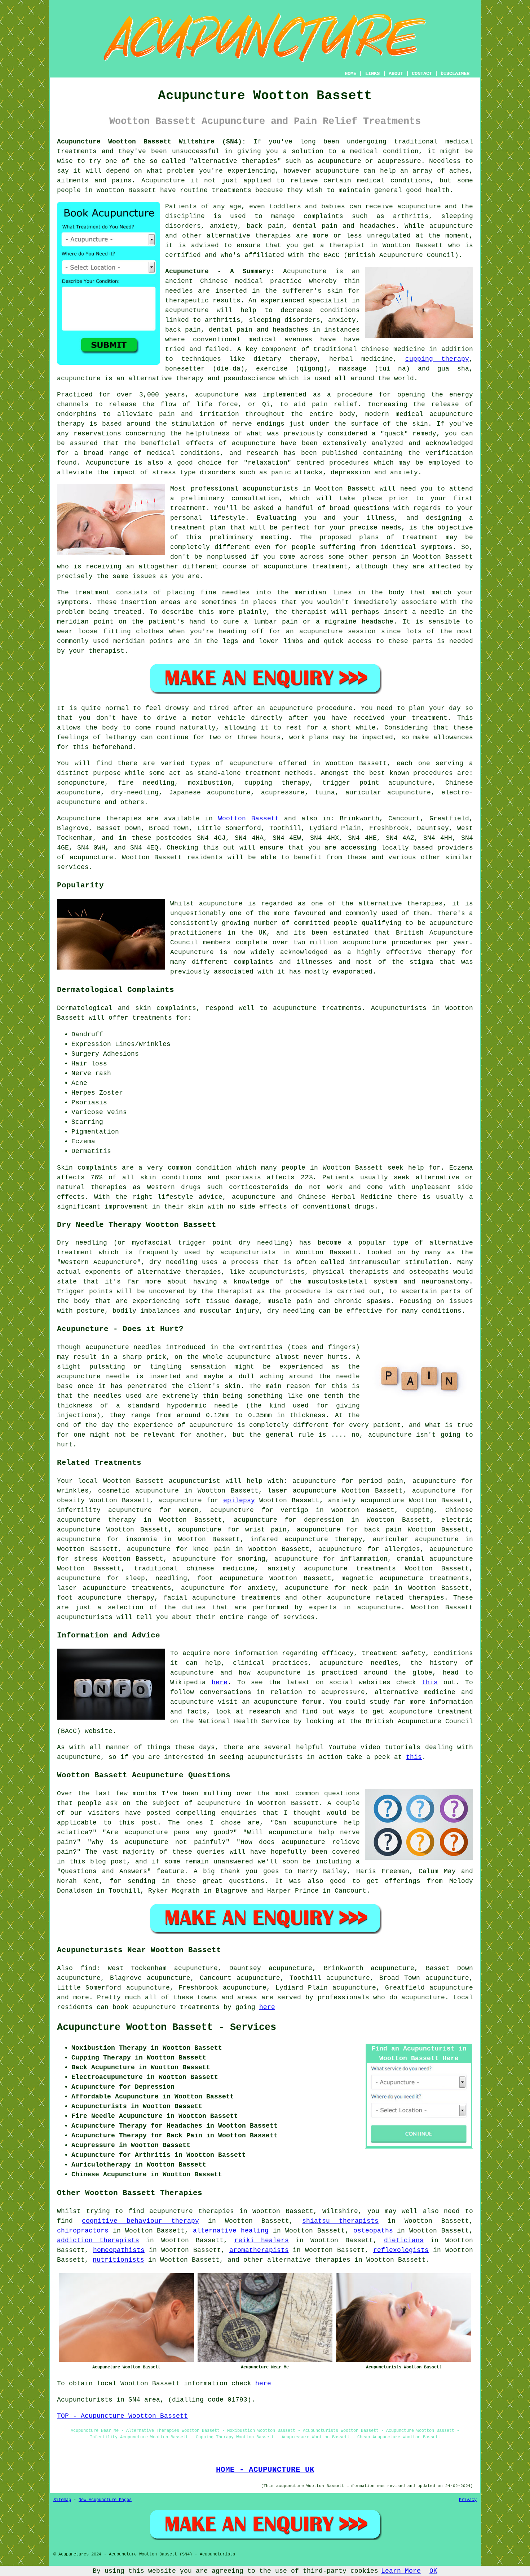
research (265, 1712)
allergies (402, 1549)
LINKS (372, 74)
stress (86, 1559)
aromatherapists (259, 2250)
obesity (71, 1500)
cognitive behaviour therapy (140, 2221)
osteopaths (373, 2231)
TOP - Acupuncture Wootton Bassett (122, 2416)
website (99, 1731)
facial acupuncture (200, 1598)
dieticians (404, 2240)
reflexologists (401, 2250)
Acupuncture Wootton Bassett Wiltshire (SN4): (151, 142)
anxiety (262, 1588)
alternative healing (231, 2231)
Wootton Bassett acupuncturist (162, 1481)
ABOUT (396, 74)
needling (171, 1578)
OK (433, 2571)
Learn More (401, 2571)
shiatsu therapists (340, 2221)
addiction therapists (98, 2240)
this (430, 1682)
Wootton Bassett (249, 819)
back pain (383, 1530)
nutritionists (118, 2260)
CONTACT (422, 74)
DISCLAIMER (455, 74)
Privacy (468, 2500)
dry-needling (135, 793)
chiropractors (83, 2231)
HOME (350, 74)
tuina (325, 793)
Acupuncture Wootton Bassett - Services (167, 2027)
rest (294, 728)
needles (179, 291)
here (220, 1682)
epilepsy (239, 1500)
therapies (333, 2260)
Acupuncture (305, 271)
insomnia (141, 1539)
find (88, 1968)
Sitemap (62, 2500)
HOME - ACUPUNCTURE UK (265, 2470)
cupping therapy (437, 359)
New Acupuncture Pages (105, 2500)
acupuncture (251, 763)
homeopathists (119, 2250)
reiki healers (262, 2240)
